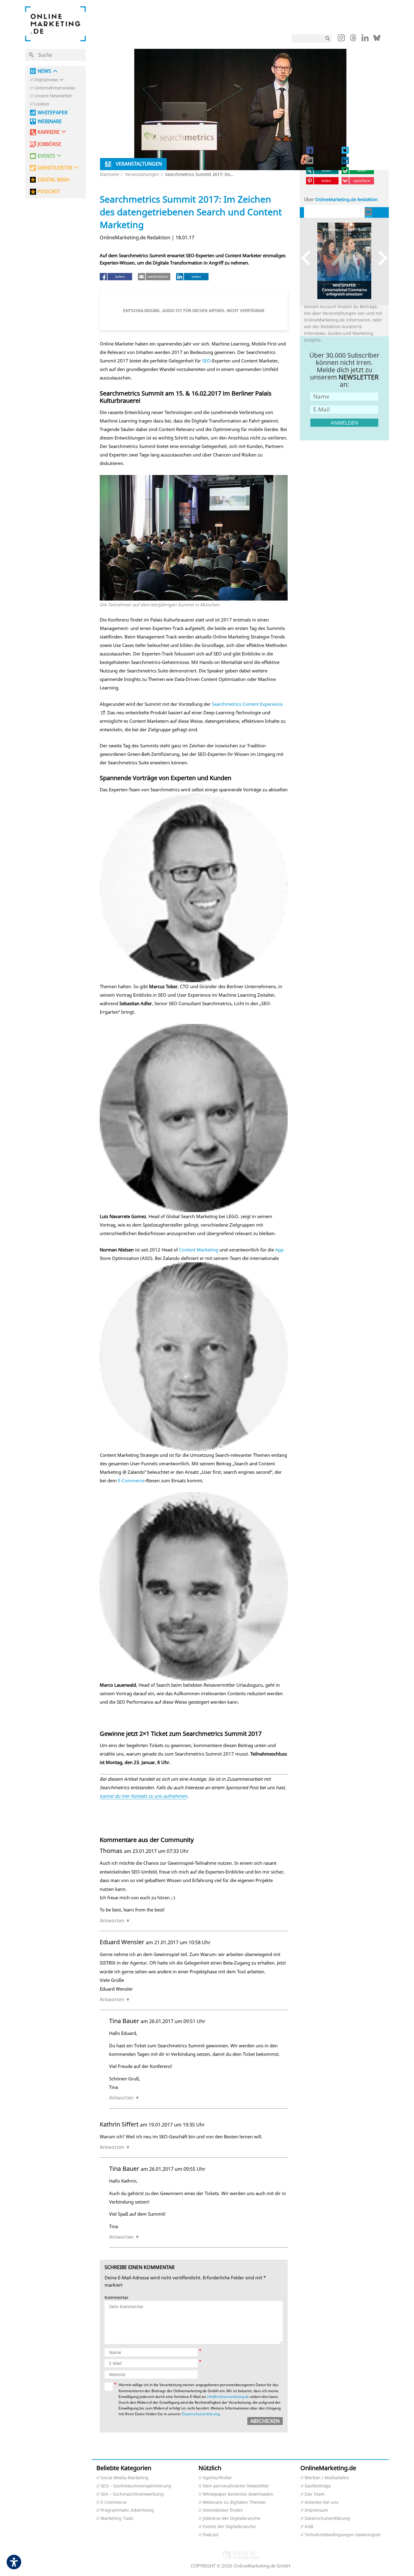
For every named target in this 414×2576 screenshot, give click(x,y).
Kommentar (117, 2298)
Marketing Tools (117, 2519)
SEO (206, 361)
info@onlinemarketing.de (228, 2397)
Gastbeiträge (318, 2486)
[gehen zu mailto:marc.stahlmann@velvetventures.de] (369, 212)
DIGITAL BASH (53, 180)
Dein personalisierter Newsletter (236, 2486)
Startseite (109, 174)
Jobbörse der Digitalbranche (232, 2519)
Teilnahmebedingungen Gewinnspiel (342, 2535)
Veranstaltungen (142, 174)
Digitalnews (46, 80)
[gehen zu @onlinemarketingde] (353, 39)
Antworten (112, 1921)
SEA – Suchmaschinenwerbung (132, 2494)
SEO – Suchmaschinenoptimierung (136, 2486)
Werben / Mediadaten (327, 2478)
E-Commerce (131, 1480)
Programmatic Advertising (127, 2510)
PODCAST (49, 192)
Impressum (316, 2510)
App (279, 1250)
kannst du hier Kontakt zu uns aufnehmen (143, 1796)
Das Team (315, 2494)
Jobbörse (49, 144)
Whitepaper (53, 113)
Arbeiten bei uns (322, 2502)
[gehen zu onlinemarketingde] (341, 39)
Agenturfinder (217, 2478)
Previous (309, 258)
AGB (309, 2527)
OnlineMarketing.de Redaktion (346, 199)
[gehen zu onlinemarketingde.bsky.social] (377, 39)
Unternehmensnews (55, 88)
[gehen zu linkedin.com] (365, 39)
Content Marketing (199, 1250)
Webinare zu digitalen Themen (234, 2502)
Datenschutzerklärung (201, 2414)
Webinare (50, 121)
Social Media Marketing (125, 2478)
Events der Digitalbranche (229, 2527)
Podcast (211, 2535)
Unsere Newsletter (53, 96)
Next (380, 258)
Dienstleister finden (223, 2510)
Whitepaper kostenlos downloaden (238, 2494)
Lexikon (42, 104)
